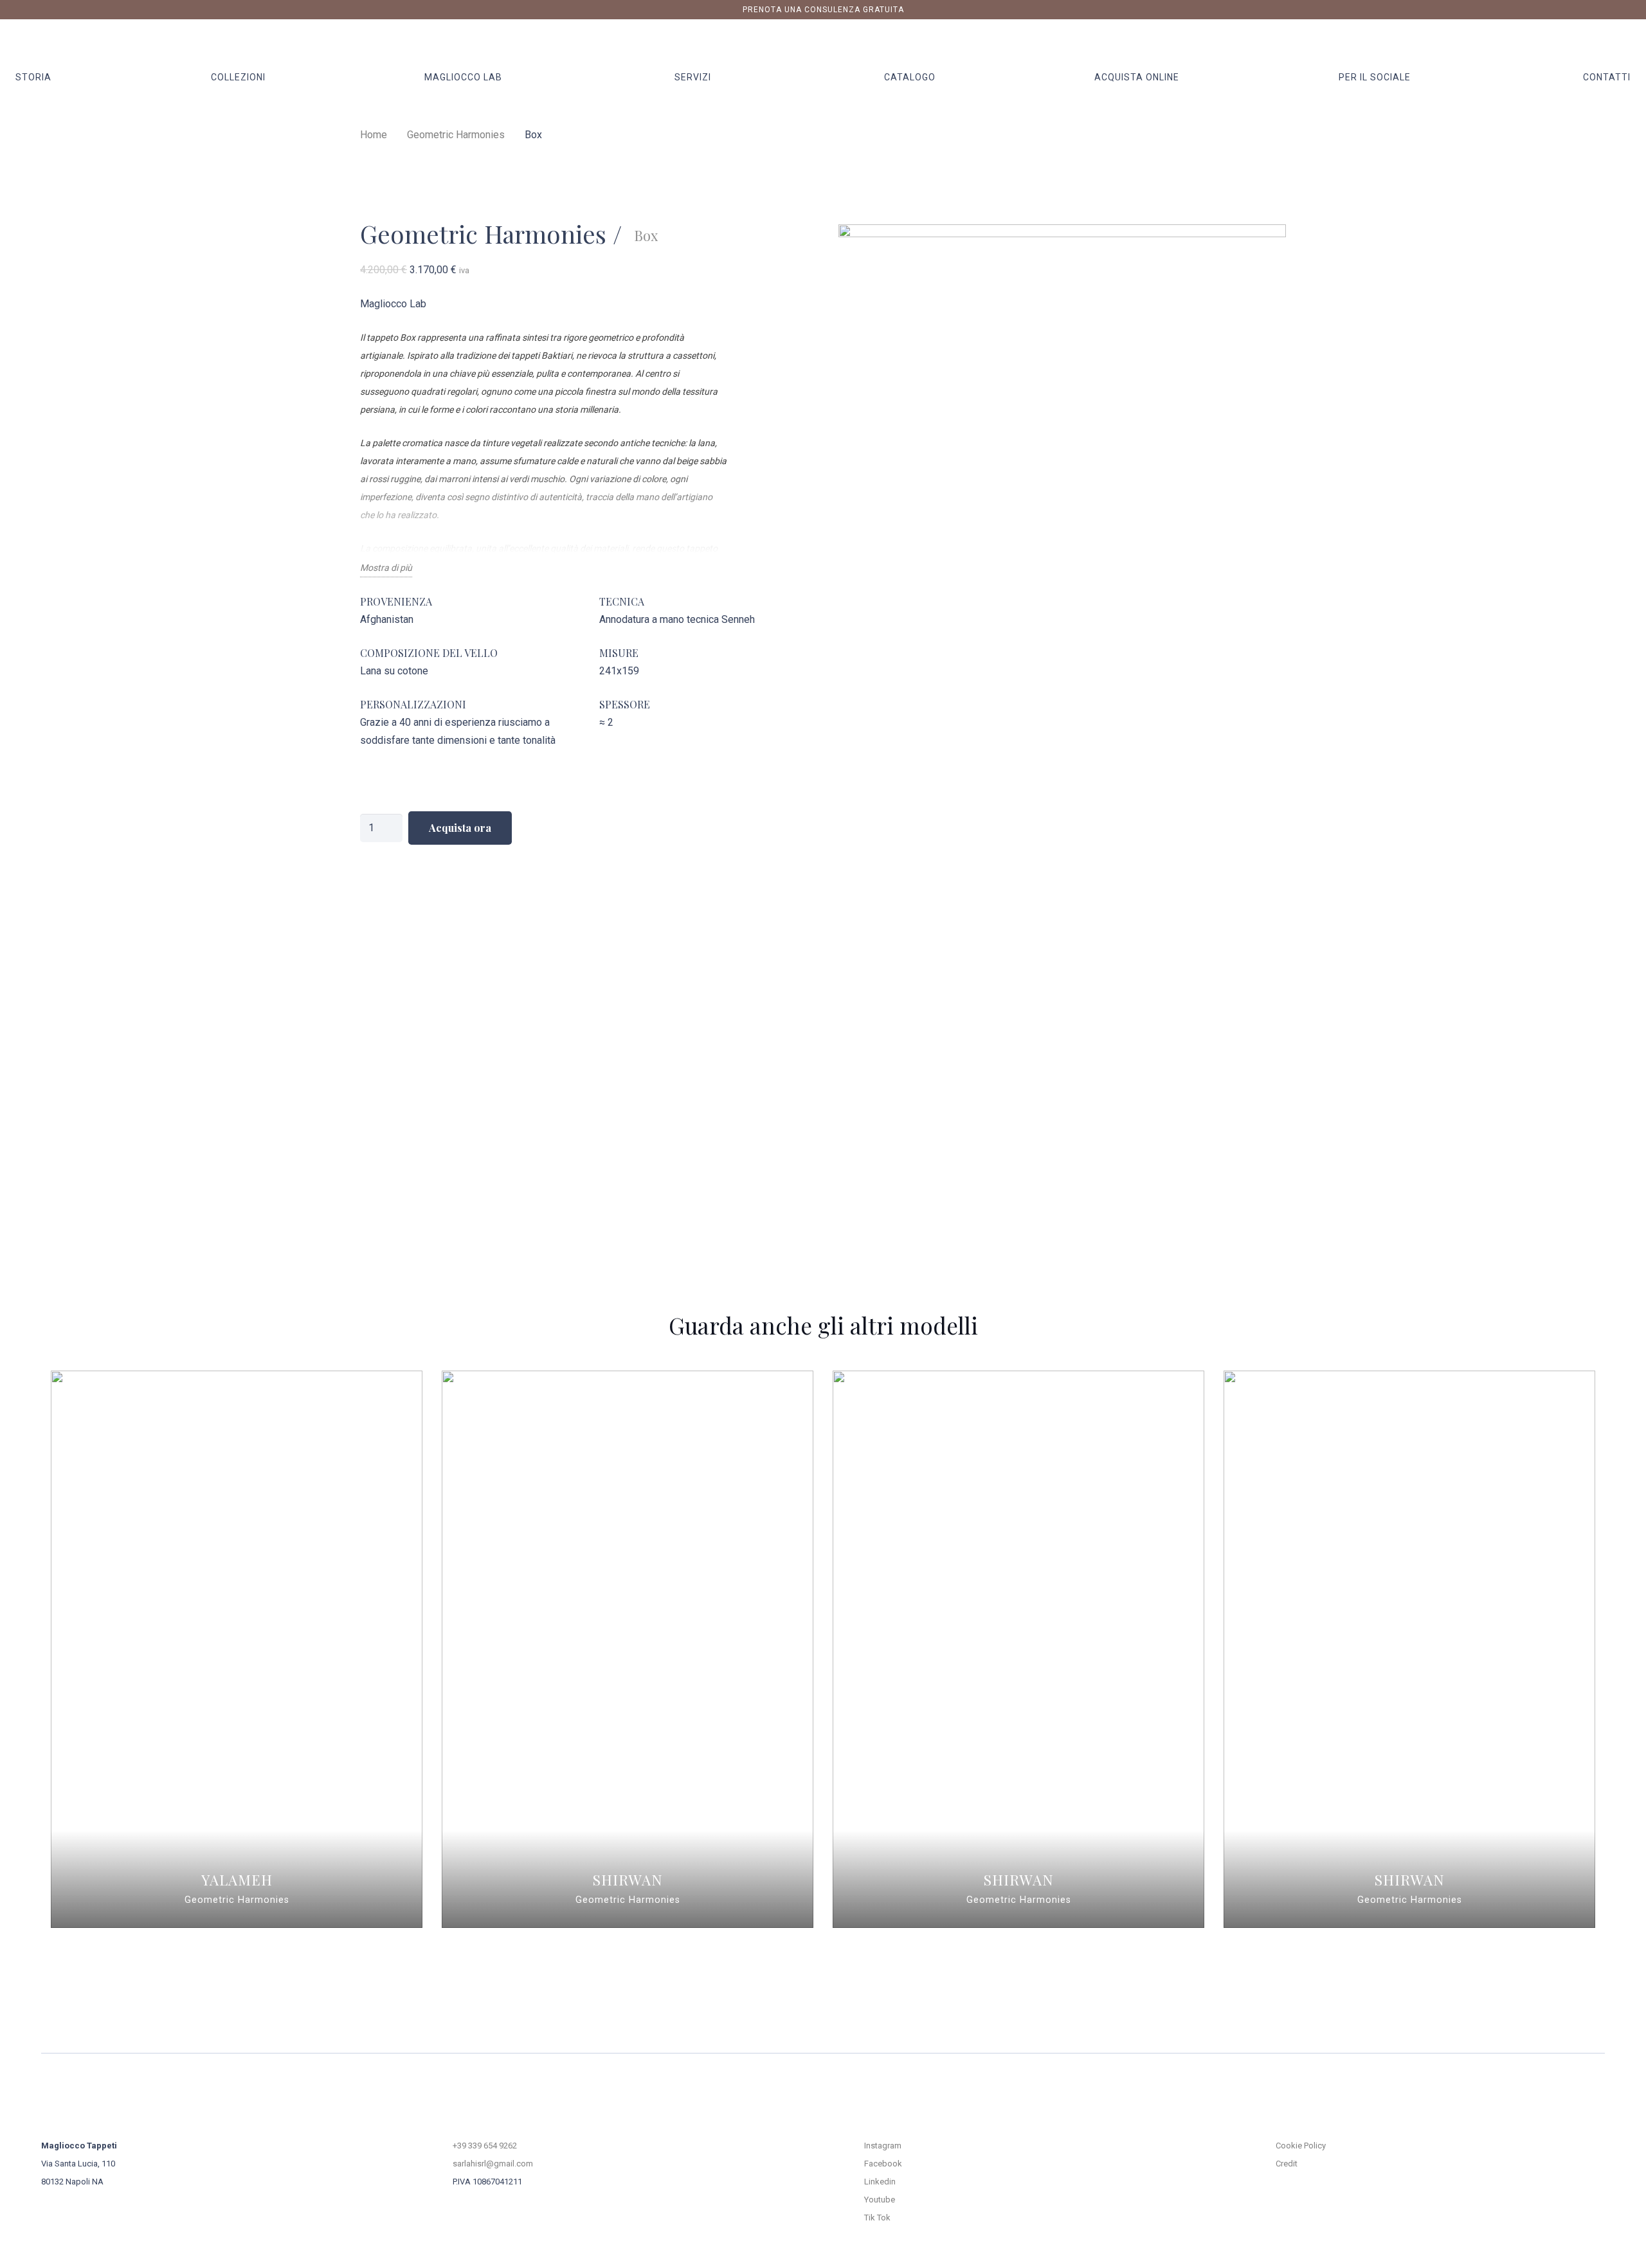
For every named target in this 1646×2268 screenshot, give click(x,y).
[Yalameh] (237, 1649)
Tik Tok (877, 2218)
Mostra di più (386, 568)
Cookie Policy (1301, 2146)
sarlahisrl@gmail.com (493, 2164)
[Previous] (21, 1649)
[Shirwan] (628, 1649)
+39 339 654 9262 (485, 2146)
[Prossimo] (1625, 1649)
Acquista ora (460, 828)
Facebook (883, 2164)
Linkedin (880, 2182)
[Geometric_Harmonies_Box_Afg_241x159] (1062, 706)
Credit (1287, 2164)
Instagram (883, 2146)
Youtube (880, 2200)
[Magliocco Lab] (464, 304)
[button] (509, 77)
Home (374, 135)
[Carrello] (1615, 43)
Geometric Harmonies (456, 135)
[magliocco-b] (823, 44)
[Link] (1594, 43)
